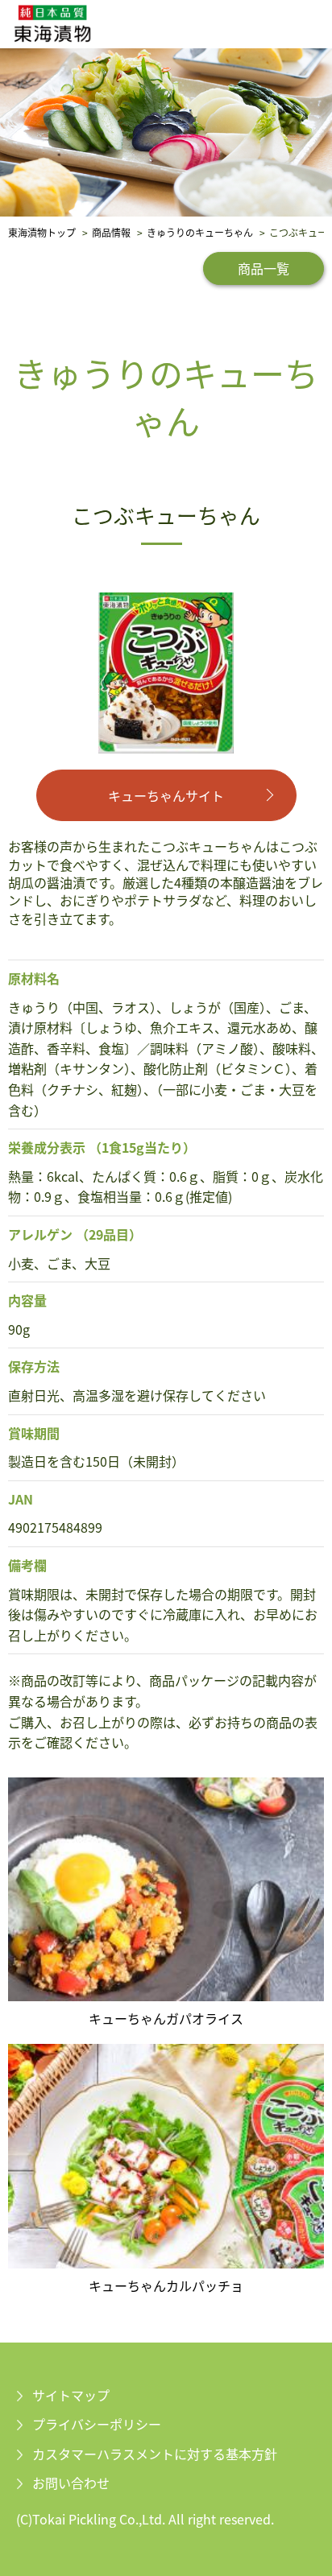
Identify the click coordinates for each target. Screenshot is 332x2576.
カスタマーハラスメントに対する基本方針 (155, 2454)
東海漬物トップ (42, 232)
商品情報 (111, 232)
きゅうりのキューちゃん (200, 232)
